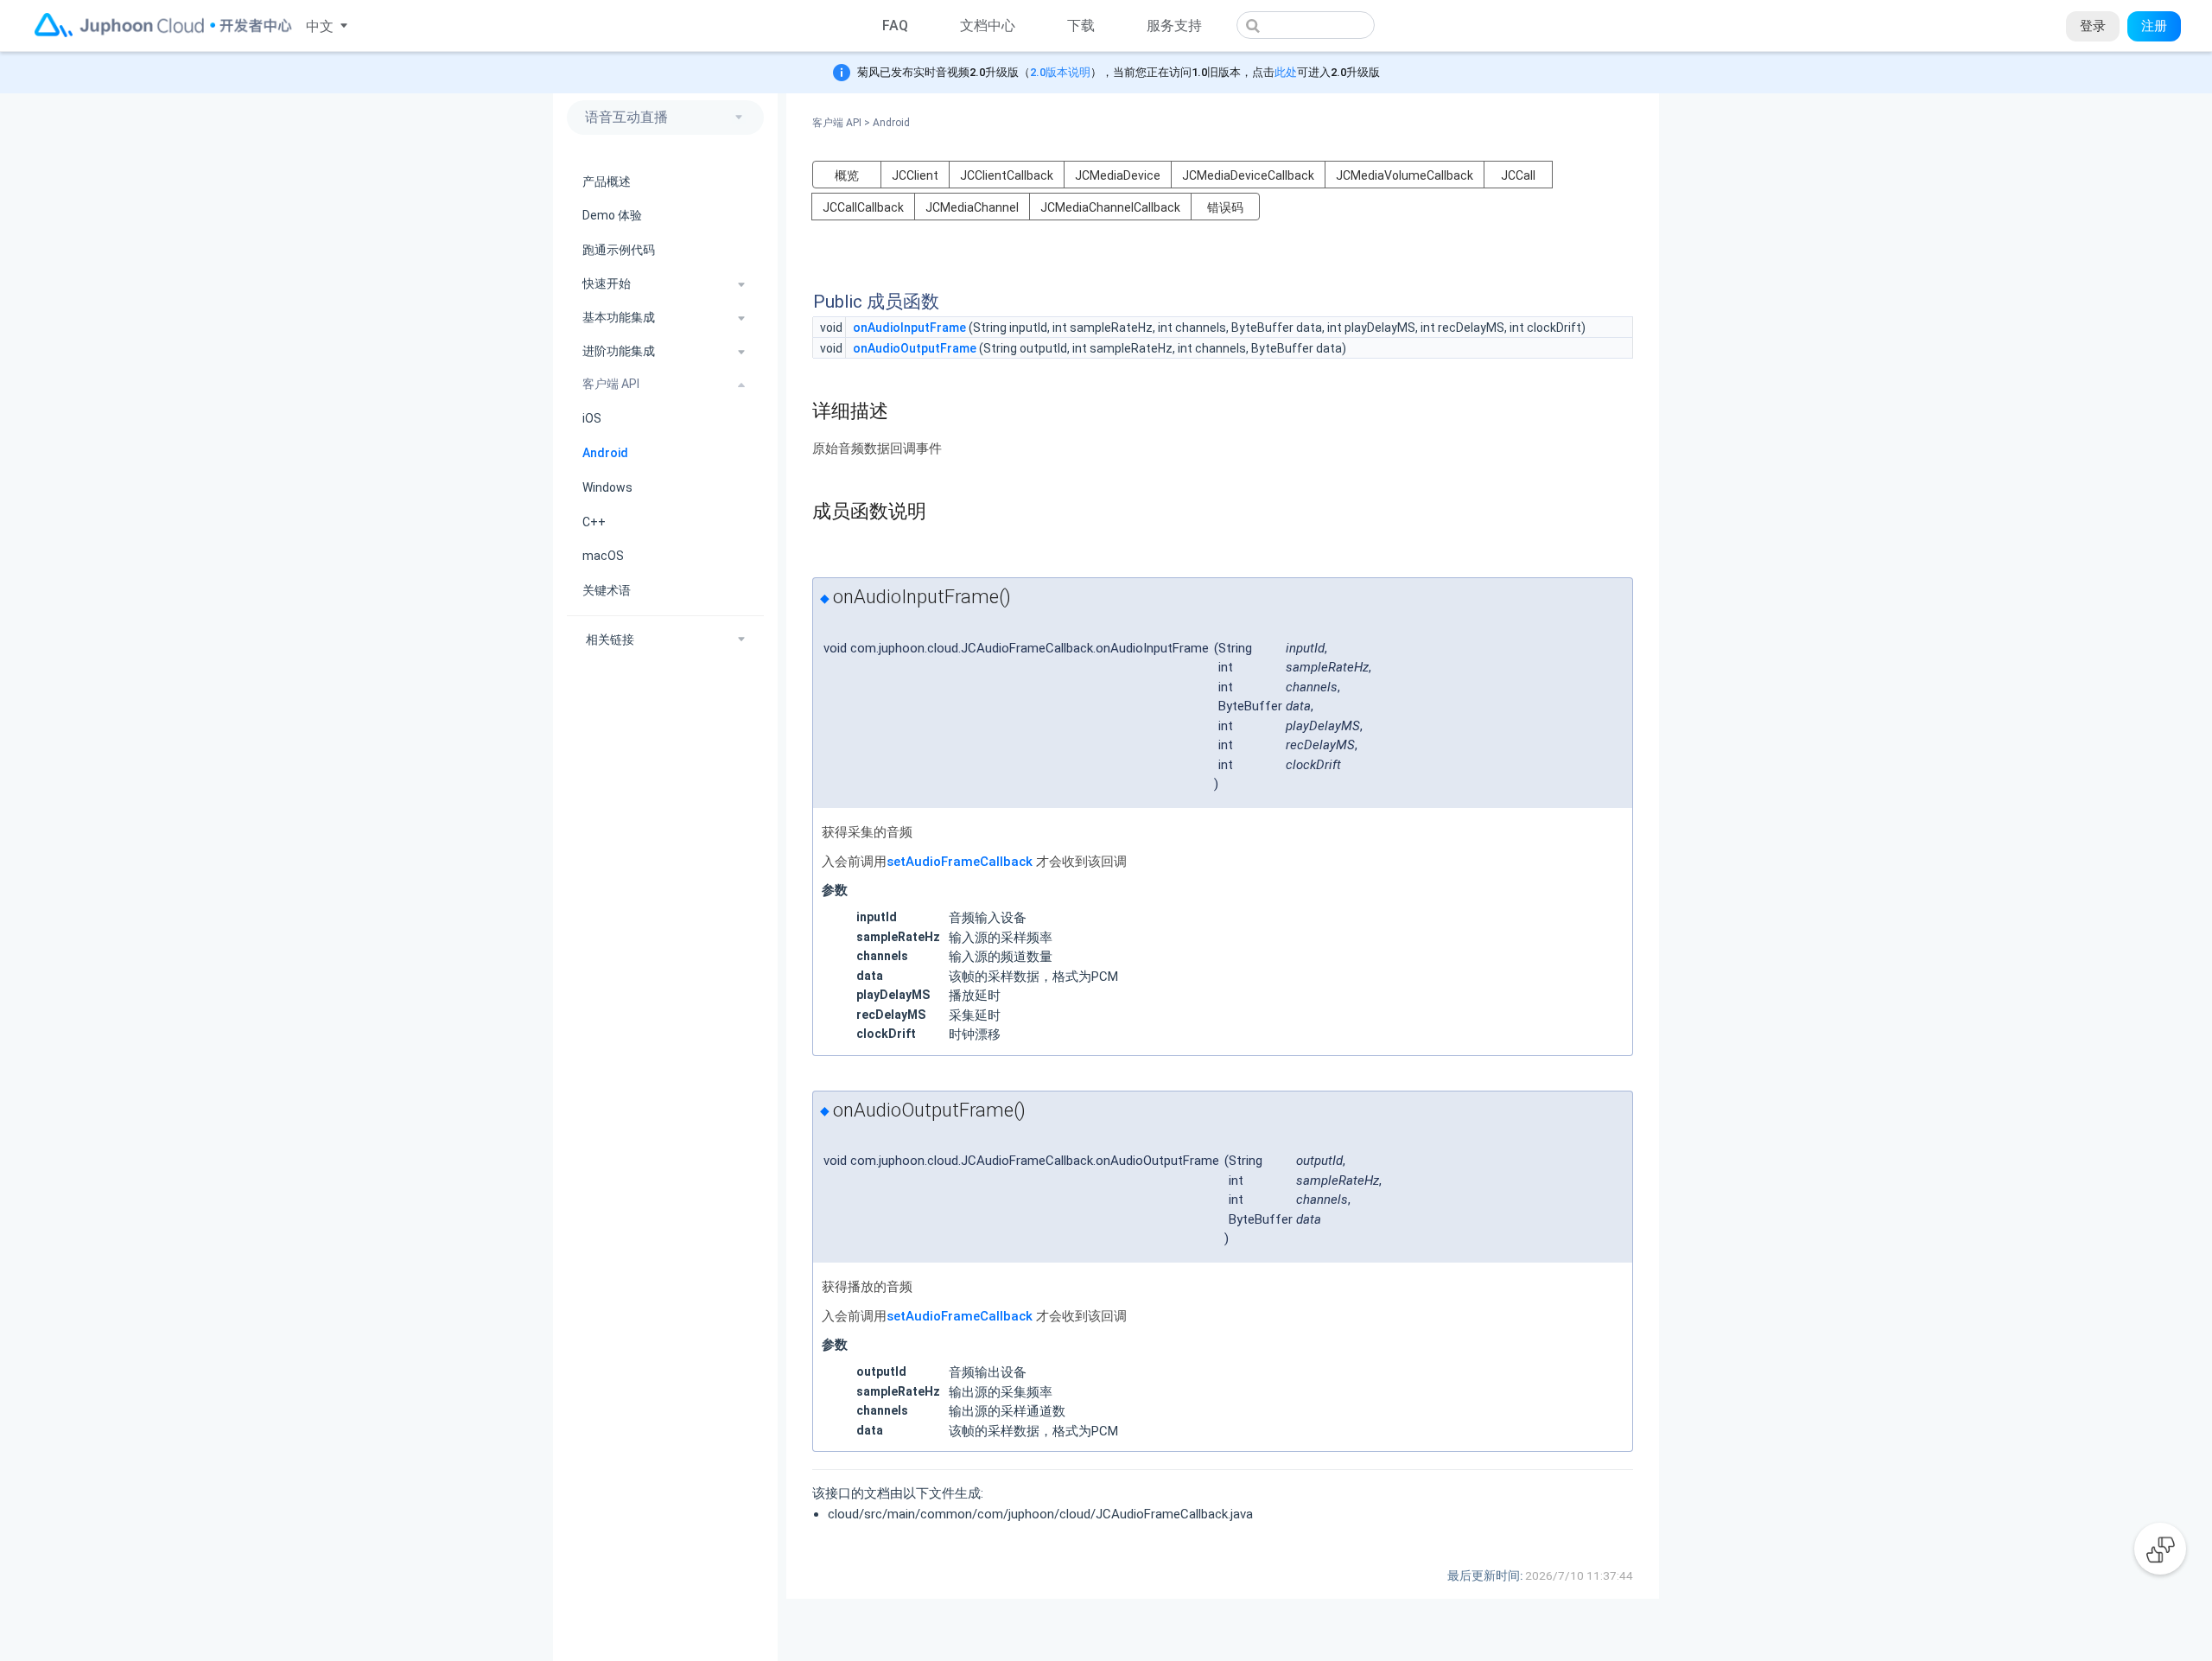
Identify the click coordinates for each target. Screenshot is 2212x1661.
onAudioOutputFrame (915, 348)
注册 (2154, 26)
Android (605, 453)
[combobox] (1306, 25)
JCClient (915, 175)
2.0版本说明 (1060, 72)
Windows (607, 487)
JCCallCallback (863, 207)
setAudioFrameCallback (960, 862)
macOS (603, 557)
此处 (1286, 72)
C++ (594, 522)
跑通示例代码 (619, 251)
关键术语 (607, 591)
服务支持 (1174, 25)
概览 (847, 175)
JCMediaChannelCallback (1110, 207)
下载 (1081, 25)
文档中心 (988, 25)
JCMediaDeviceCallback (1248, 175)
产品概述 (607, 181)
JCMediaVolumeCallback (1405, 175)
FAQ (895, 25)
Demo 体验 (612, 216)
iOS (592, 419)
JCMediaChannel (972, 207)
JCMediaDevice (1118, 175)
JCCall (1518, 175)
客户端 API (841, 123)
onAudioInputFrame (909, 328)
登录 (2093, 26)
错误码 (1225, 207)
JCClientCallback (1007, 175)
